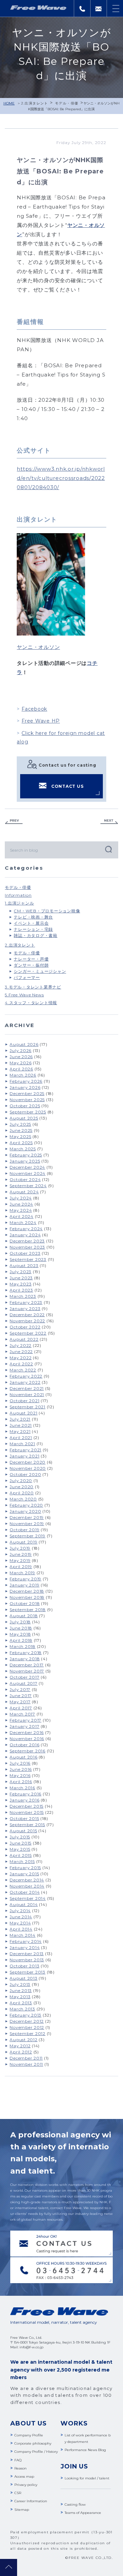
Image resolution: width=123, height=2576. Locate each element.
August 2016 (23, 1757)
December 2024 (27, 1167)
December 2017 (27, 1665)
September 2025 (28, 1112)
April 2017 (21, 1708)
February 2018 (26, 1653)
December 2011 (26, 2058)
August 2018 (24, 1616)
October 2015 (24, 1818)
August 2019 (23, 1542)
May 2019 (20, 1560)
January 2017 (24, 1726)
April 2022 (21, 1364)
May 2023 (20, 1284)
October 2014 (25, 1892)
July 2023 (20, 1272)
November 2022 (27, 1321)
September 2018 (28, 1610)
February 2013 (25, 2015)
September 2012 (28, 2033)
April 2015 (21, 1855)
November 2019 (27, 1524)
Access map (24, 2477)
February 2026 (26, 1081)
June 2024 (21, 1204)
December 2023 (27, 1241)
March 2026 (23, 1075)
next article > (109, 822)
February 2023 (26, 1302)
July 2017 (20, 1689)
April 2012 (21, 2052)
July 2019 (20, 1548)
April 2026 (21, 1069)
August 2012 (23, 2040)
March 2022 (23, 1370)
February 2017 (25, 1720)
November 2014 (27, 1886)
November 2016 (27, 1739)
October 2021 (24, 1401)
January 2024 (25, 1235)
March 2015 (22, 1861)
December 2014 (27, 1880)
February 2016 (25, 1794)
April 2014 (21, 1929)
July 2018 (20, 1622)
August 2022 (24, 1339)
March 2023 (23, 1296)
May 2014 (20, 1923)
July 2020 (21, 1481)
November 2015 (27, 1812)
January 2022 (25, 1382)
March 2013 (22, 2009)
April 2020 (22, 1493)
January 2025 (25, 1161)
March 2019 (22, 1573)
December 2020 (28, 1462)
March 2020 (23, 1499)
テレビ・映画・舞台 (33, 917)
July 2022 (20, 1345)
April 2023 (21, 1290)
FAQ (18, 2460)
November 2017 (27, 1671)
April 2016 (21, 1782)
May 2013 (20, 1997)
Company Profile (29, 2435)
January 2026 (25, 1087)
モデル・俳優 (67, 103)
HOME (9, 103)
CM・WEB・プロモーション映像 (47, 911)
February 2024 (26, 1229)
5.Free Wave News (24, 995)
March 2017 (22, 1714)
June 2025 (21, 1130)
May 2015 (20, 1849)
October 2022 (25, 1327)
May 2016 (20, 1775)
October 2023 (25, 1253)
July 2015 (20, 1837)
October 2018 (25, 1603)
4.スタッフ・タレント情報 (31, 1003)
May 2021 (20, 1431)
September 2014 (28, 1898)
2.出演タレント (35, 103)
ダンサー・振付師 (31, 965)
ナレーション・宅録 (33, 929)
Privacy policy (26, 2485)
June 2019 (21, 1554)
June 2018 (21, 1628)
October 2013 (24, 1966)
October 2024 (25, 1179)
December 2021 (27, 1388)
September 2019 (28, 1536)
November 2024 (28, 1173)
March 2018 (23, 1646)
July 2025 (20, 1124)
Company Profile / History (36, 2452)
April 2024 (22, 1216)
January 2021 (24, 1456)
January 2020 (25, 1511)
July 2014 (20, 1911)
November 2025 (27, 1100)
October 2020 (25, 1474)
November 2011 (26, 2064)
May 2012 (20, 2046)
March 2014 (23, 1935)
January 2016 (24, 1800)
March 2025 (23, 1149)
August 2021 (23, 1413)
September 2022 (28, 1333)
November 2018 (27, 1597)
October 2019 (24, 1530)
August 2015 (23, 1831)
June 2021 (21, 1425)
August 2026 (24, 1044)
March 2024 (23, 1222)
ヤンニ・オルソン (38, 647)
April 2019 (21, 1567)
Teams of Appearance (83, 2513)
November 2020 (28, 1468)
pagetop (9, 2567)
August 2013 (23, 1978)
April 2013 (21, 2003)
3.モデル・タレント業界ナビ (33, 987)
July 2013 (20, 1984)
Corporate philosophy (33, 2443)
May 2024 (21, 1210)
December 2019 (27, 1517)
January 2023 (25, 1308)
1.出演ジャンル (19, 903)
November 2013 (27, 1960)
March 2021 (22, 1444)
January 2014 (25, 1947)
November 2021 (27, 1394)
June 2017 (21, 1696)
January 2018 (25, 1659)
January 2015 (24, 1874)
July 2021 (20, 1419)
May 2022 (20, 1358)
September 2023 (28, 1259)
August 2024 (24, 1192)
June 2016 (21, 1769)
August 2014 (24, 1904)
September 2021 (28, 1407)
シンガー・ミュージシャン (40, 971)
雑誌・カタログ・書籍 (36, 935)
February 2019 (25, 1579)
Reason (20, 2468)
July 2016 (20, 1763)
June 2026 (21, 1057)
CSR (18, 2493)
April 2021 (21, 1438)
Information (18, 895)
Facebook (34, 709)
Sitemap (22, 2510)
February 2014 (26, 1941)
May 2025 (20, 1136)
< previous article (14, 822)
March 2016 (22, 1788)
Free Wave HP (41, 721)
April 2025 (21, 1143)
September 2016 (28, 1751)
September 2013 (28, 1972)
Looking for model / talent (87, 2478)
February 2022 (26, 1376)
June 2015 (20, 1843)
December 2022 (27, 1315)
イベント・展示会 (31, 923)
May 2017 (20, 1702)
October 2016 (24, 1745)
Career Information (31, 2501)
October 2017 (24, 1677)
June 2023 (21, 1278)
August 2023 (24, 1265)
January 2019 (24, 1585)
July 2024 (21, 1198)
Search (108, 849)
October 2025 (25, 1106)
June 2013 (21, 1990)
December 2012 (27, 2021)
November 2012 (27, 2027)
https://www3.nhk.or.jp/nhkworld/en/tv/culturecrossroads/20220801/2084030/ (61, 478)
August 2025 (24, 1118)
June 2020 (22, 1487)
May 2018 (20, 1634)
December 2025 (27, 1093)
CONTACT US (67, 786)
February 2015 (25, 1868)
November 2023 (27, 1247)
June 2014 (21, 1917)
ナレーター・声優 (31, 959)
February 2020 (26, 1505)
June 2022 (21, 1351)
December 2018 (27, 1591)
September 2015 (27, 1825)
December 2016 (27, 1732)
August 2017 (23, 1683)
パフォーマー (27, 977)
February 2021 (25, 1450)
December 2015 (26, 1806)
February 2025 (26, 1155)
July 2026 (20, 1050)
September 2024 (28, 1186)
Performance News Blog (85, 2450)
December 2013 (27, 1954)
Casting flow (75, 2504)
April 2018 (21, 1640)
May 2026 (20, 1063)
